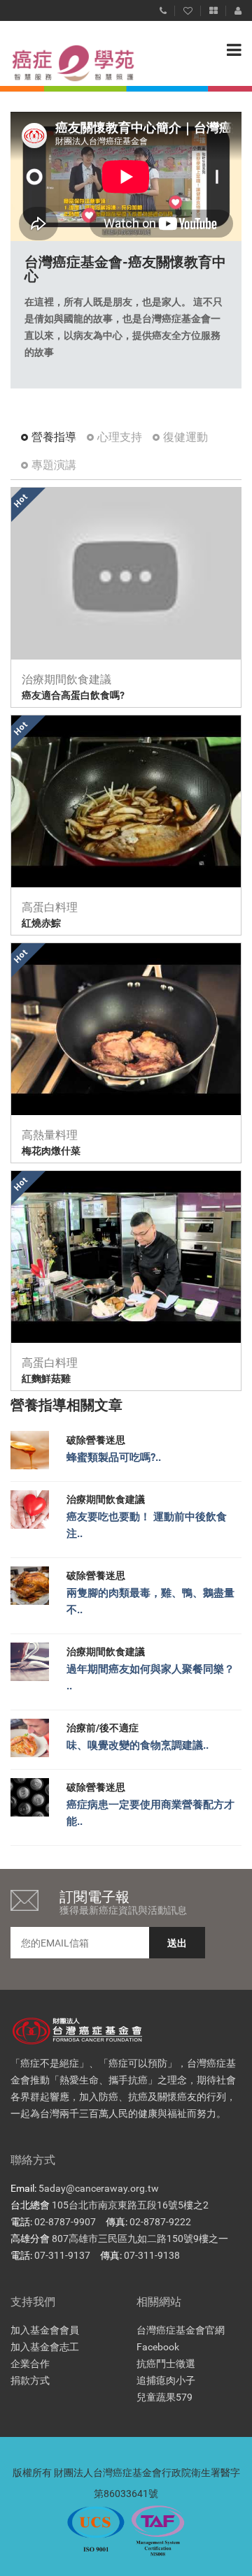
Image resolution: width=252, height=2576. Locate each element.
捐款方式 (30, 2380)
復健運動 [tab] (185, 437)
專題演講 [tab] (54, 465)
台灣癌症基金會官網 (181, 2330)
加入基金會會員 (45, 2330)
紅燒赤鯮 (41, 923)
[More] (213, 8)
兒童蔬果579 (164, 2397)
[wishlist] (188, 8)
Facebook (158, 2347)
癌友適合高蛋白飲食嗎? (73, 695)
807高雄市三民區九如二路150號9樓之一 (140, 2239)
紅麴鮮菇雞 (46, 1378)
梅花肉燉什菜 (51, 1151)
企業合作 (30, 2364)
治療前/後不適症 (103, 1728)
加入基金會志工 (45, 2347)
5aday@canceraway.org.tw (99, 2188)
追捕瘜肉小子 (166, 2380)
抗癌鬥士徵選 (166, 2364)
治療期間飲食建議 (106, 1499)
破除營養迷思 (96, 1440)
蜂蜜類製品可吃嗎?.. (114, 1457)
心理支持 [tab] (120, 437)
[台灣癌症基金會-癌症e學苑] (59, 63)
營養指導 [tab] (54, 437)
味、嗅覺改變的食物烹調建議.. (138, 1745)
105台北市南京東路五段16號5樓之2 (130, 2205)
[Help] (163, 8)
